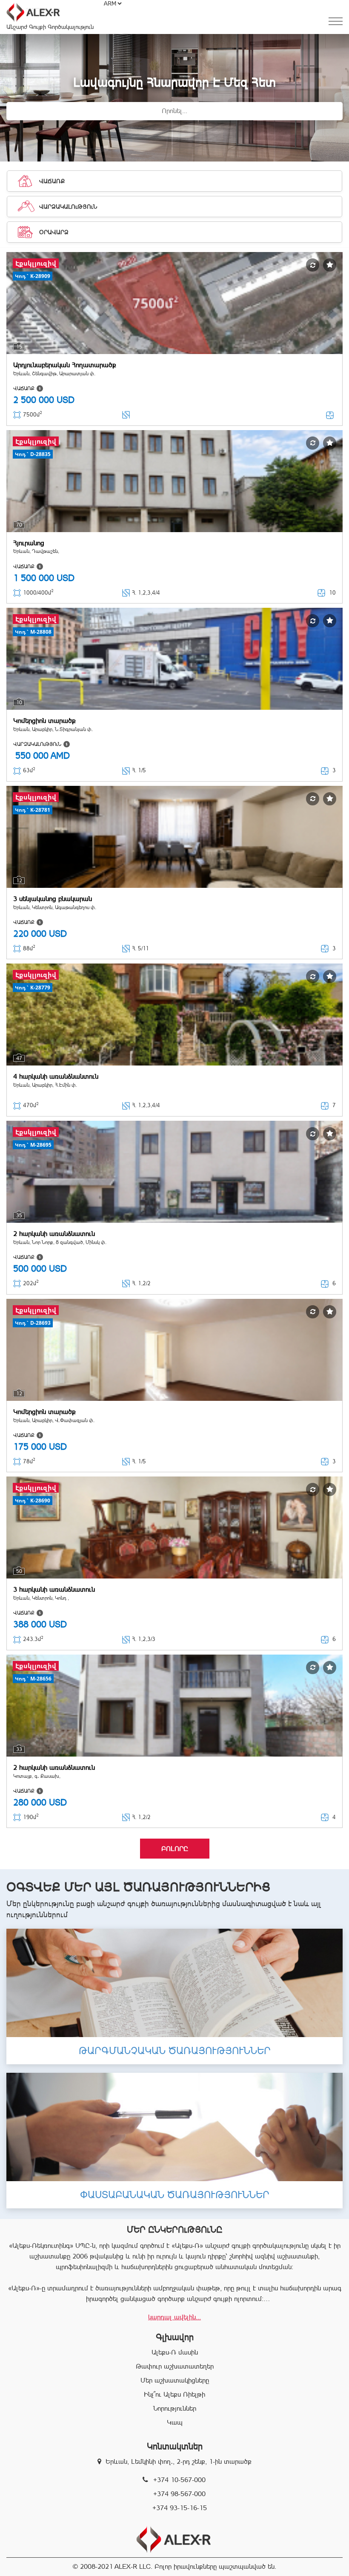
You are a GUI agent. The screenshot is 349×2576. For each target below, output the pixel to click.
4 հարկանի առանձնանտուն (56, 1076)
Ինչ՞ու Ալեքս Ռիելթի (174, 2394)
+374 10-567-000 (179, 2480)
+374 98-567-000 (179, 2494)
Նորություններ (175, 2408)
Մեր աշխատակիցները (175, 2380)
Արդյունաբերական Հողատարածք (65, 365)
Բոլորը (175, 1849)
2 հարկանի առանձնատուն (54, 1234)
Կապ (175, 2422)
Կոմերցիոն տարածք (44, 721)
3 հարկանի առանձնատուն (54, 1589)
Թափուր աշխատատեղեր (175, 2366)
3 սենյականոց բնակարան (53, 899)
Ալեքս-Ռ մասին (175, 2352)
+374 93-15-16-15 (180, 2508)
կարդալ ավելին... (174, 2317)
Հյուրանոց (29, 543)
